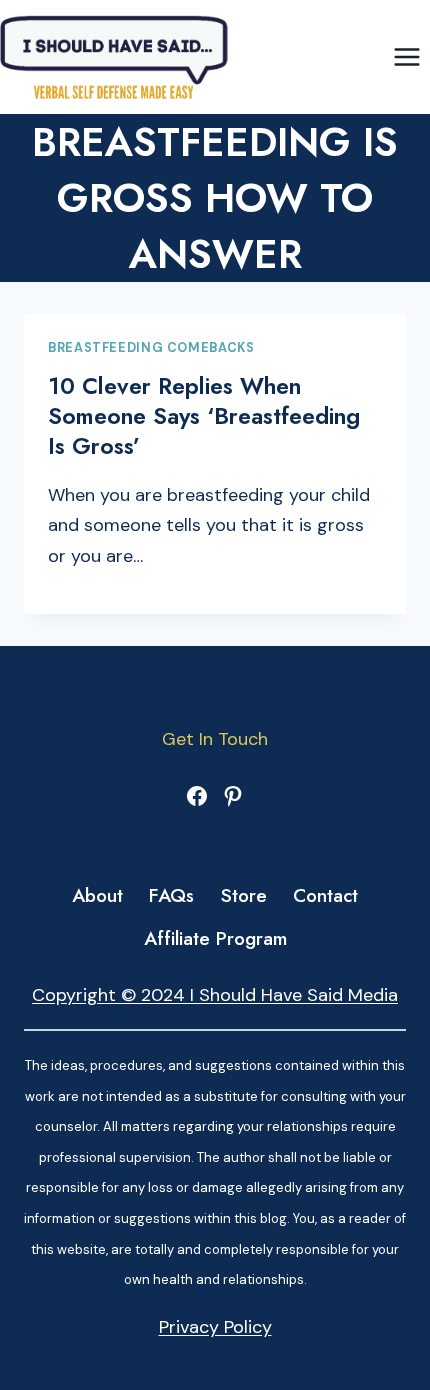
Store (244, 895)
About (97, 895)
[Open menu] (406, 56)
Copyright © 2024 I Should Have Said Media (215, 995)
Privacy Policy (215, 1327)
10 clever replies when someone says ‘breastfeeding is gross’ (204, 416)
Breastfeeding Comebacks (151, 348)
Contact (325, 895)
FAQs (171, 895)
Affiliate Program (215, 938)
